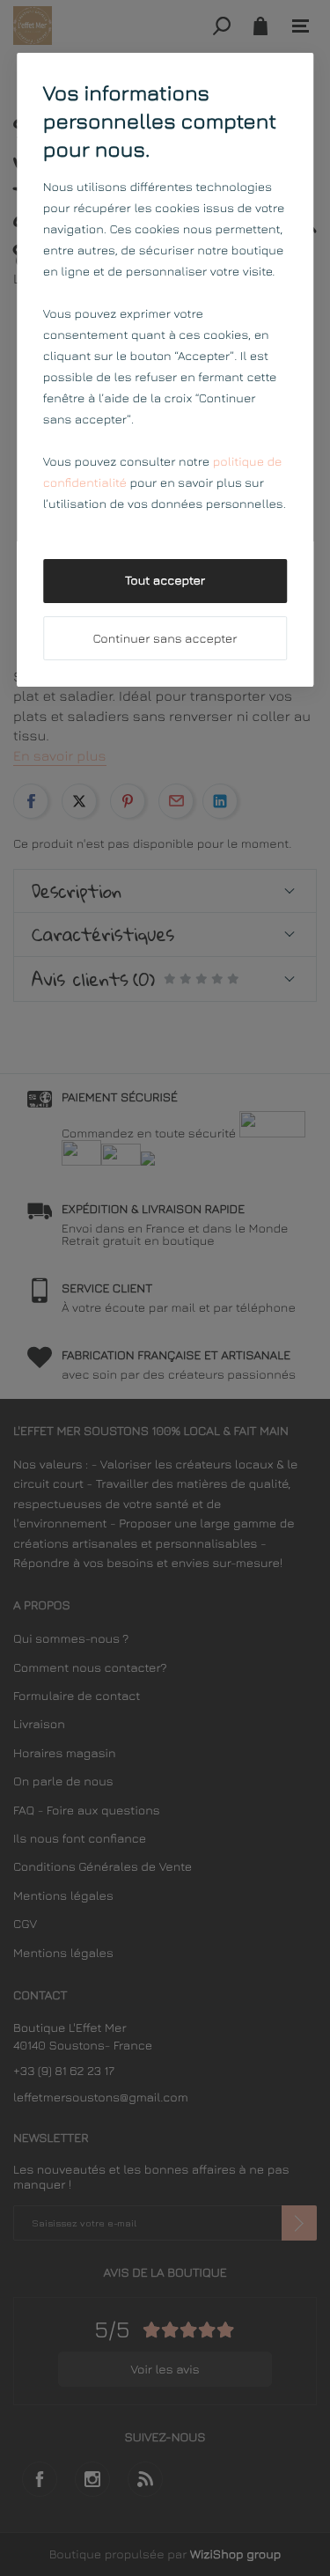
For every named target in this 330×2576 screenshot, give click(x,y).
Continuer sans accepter (165, 639)
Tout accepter (165, 581)
